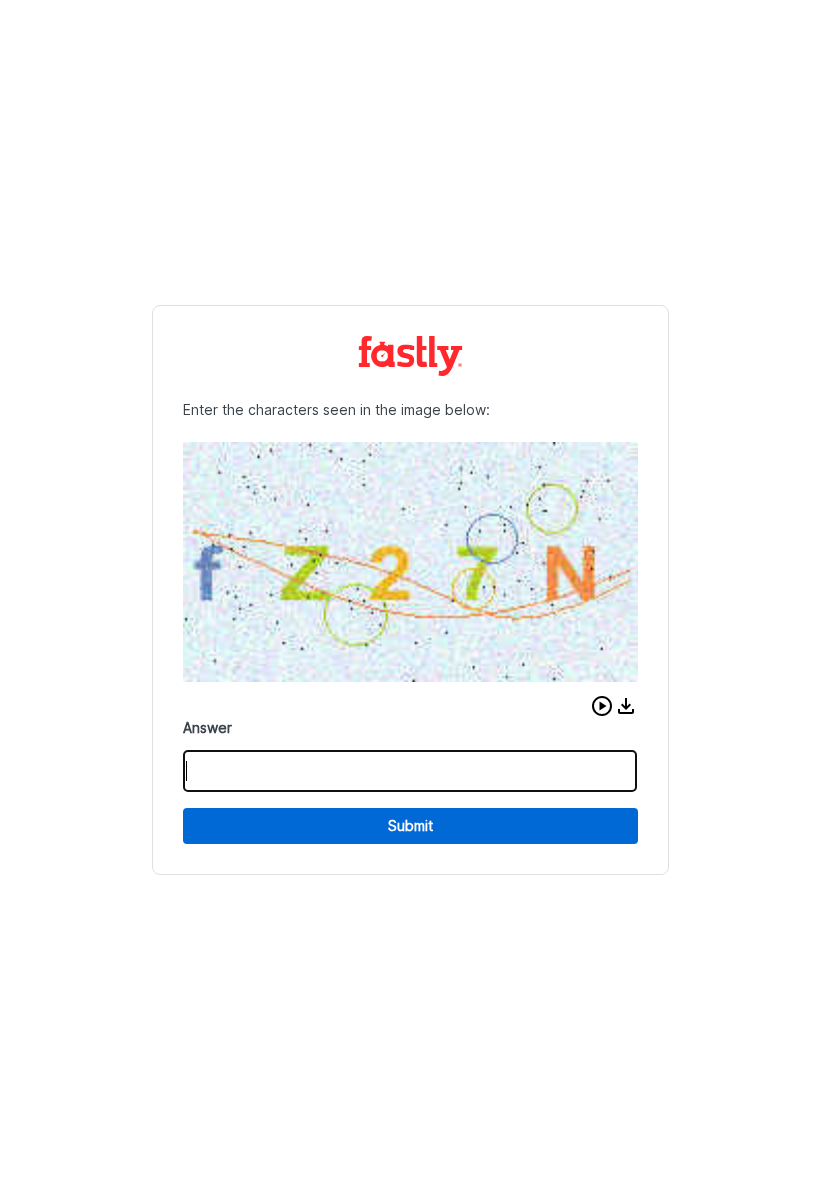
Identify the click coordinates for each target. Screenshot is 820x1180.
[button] (602, 706)
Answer (207, 727)
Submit (410, 825)
